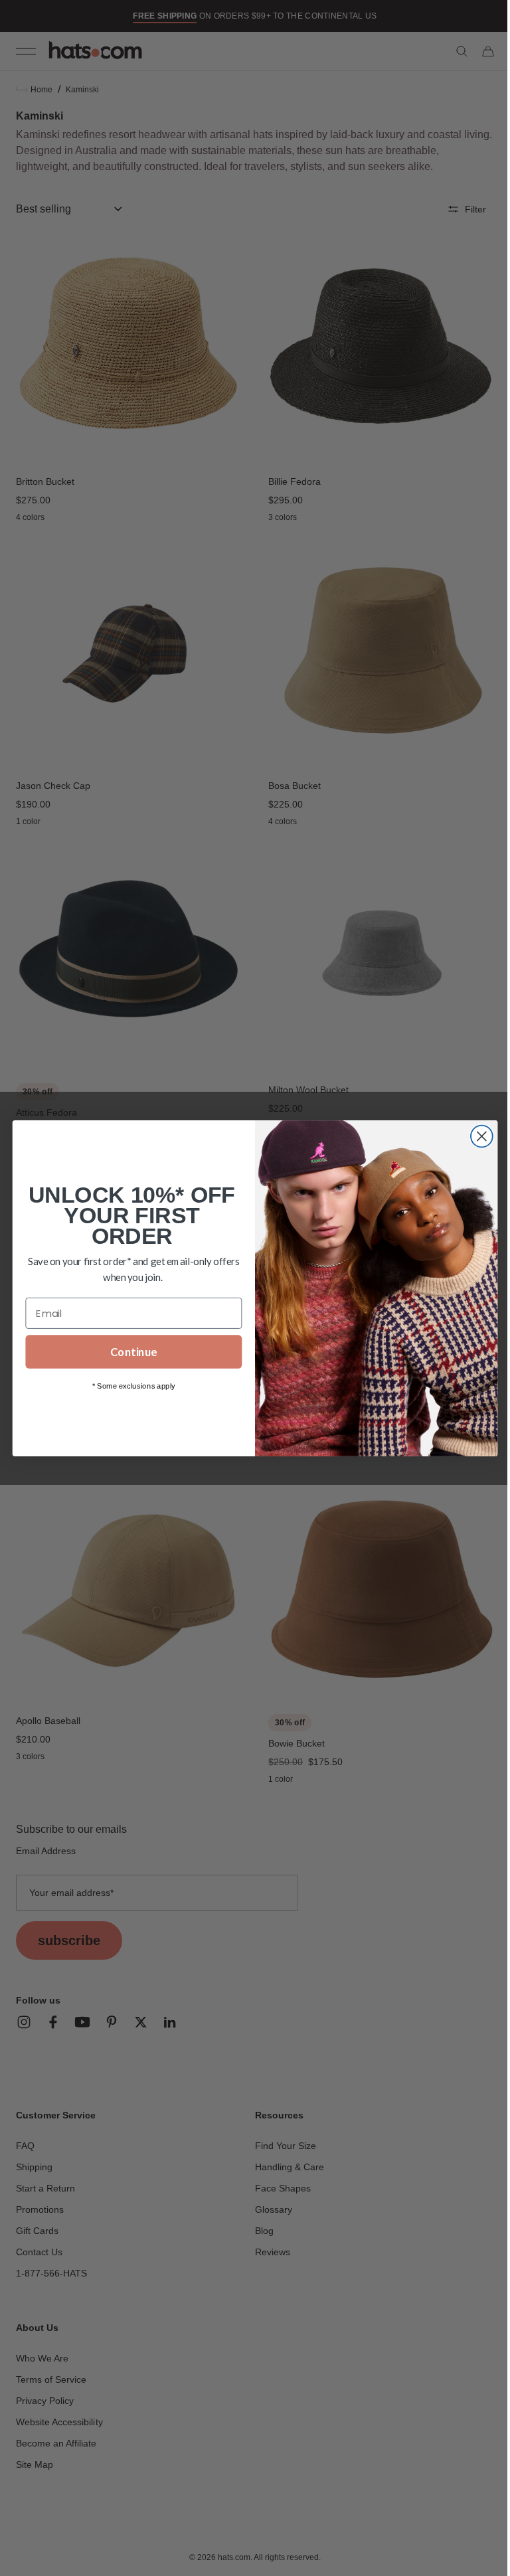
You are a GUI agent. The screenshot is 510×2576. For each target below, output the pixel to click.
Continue (129, 1352)
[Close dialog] (476, 1136)
